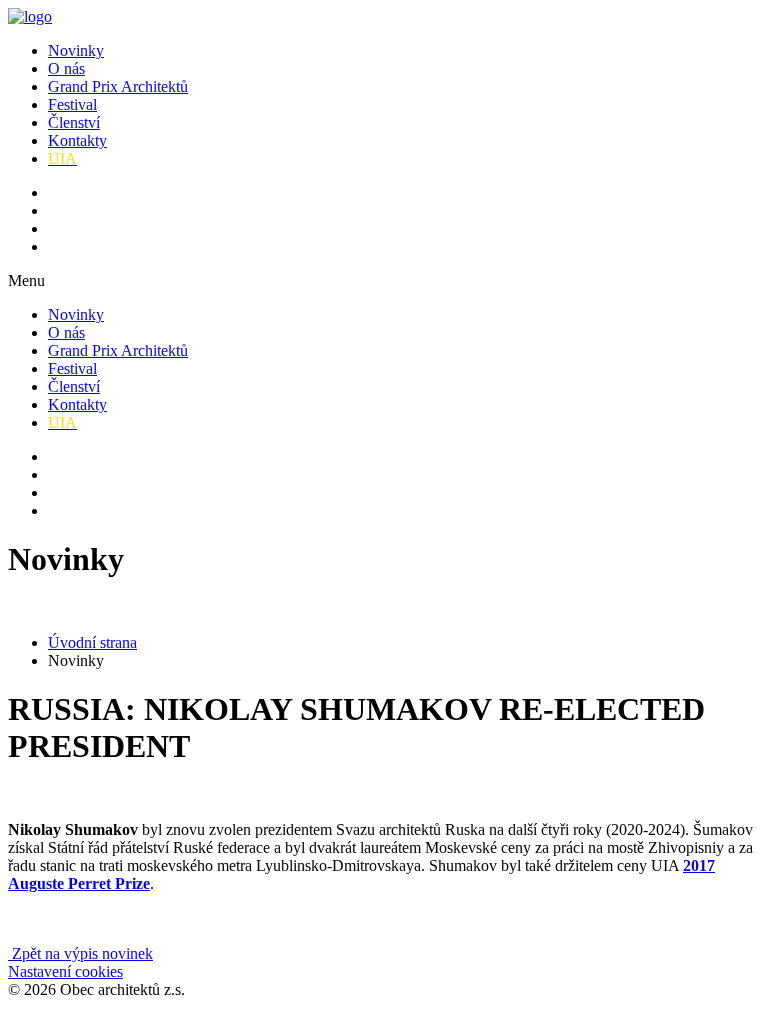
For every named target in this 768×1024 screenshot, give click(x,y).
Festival (72, 104)
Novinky (76, 50)
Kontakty (77, 140)
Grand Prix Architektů (118, 86)
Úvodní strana (92, 642)
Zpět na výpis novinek (80, 953)
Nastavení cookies (65, 971)
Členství (74, 122)
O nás (66, 68)
